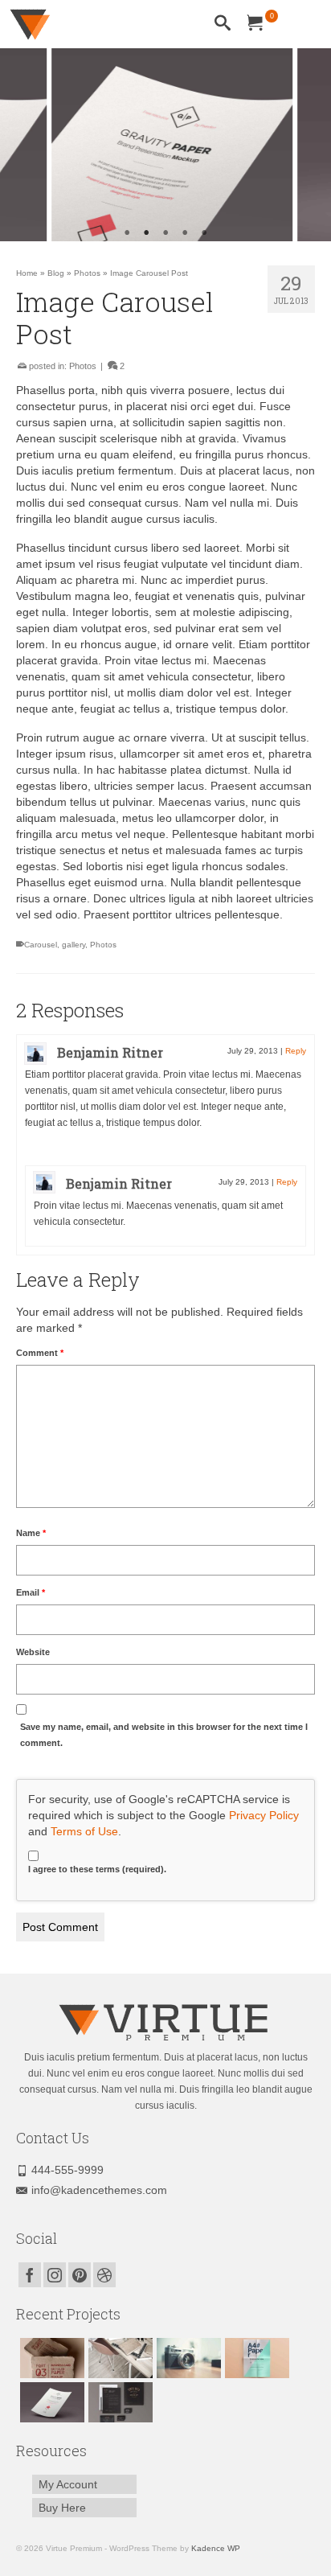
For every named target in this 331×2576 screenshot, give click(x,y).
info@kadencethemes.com (99, 2190)
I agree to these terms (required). (97, 1869)
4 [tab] (185, 233)
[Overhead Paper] (255, 2358)
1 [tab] (127, 233)
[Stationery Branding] (119, 2402)
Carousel (41, 945)
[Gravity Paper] (50, 2402)
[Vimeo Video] (187, 2358)
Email (31, 1592)
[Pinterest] (80, 2275)
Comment (40, 1353)
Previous (22, 145)
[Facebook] (30, 2275)
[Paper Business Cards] (50, 2358)
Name (31, 1533)
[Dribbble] (104, 2275)
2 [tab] (146, 233)
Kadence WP (216, 2548)
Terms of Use (84, 1831)
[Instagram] (55, 2275)
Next (309, 145)
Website (33, 1652)
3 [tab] (165, 233)
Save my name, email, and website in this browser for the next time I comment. (164, 1735)
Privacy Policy (264, 1815)
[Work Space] (119, 2358)
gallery (74, 945)
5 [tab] (204, 233)
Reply (296, 1051)
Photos (83, 366)
